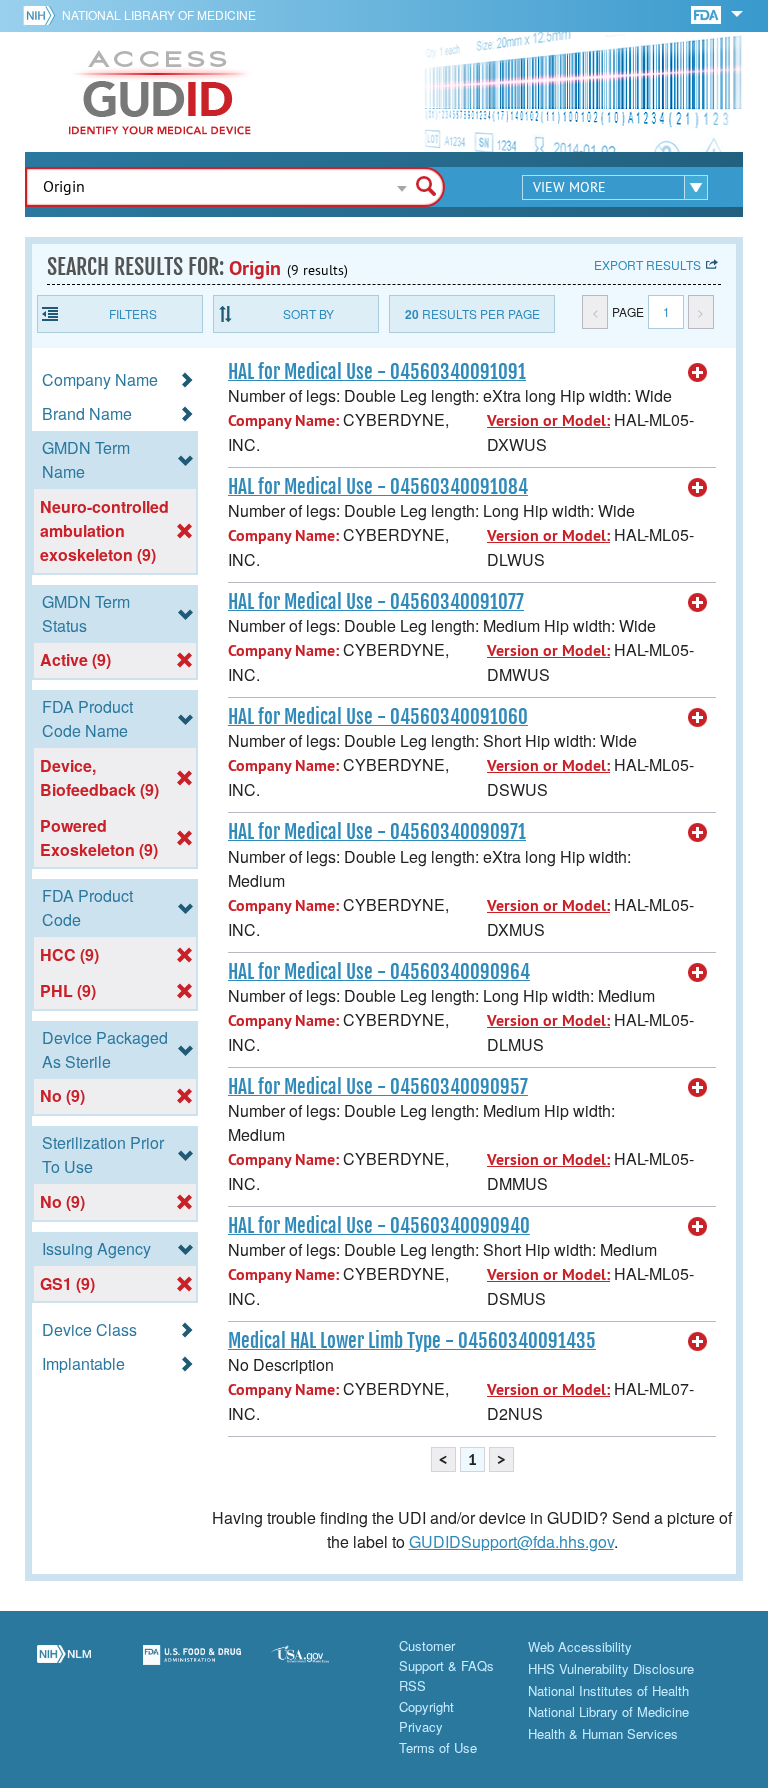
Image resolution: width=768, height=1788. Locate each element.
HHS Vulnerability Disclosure (611, 1668)
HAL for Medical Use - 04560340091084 (378, 487)
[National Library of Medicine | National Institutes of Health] (64, 1667)
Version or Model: (548, 420)
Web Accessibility (580, 1646)
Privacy (421, 1726)
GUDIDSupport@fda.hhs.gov (511, 1541)
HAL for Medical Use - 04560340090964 (379, 972)
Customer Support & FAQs (446, 1655)
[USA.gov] (320, 1667)
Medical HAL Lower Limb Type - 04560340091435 (412, 1341)
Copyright (426, 1706)
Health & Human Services (603, 1733)
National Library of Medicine (159, 14)
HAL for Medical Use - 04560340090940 (379, 1226)
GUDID (160, 92)
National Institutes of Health (608, 1690)
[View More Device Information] (698, 373)
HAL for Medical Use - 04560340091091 (377, 372)
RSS (412, 1685)
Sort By (308, 313)
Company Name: (283, 420)
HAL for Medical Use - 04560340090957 (378, 1087)
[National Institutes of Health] (42, 15)
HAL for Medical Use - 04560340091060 (378, 717)
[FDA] (707, 13)
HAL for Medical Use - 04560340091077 (376, 602)
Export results (647, 264)
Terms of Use (438, 1747)
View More (569, 187)
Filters (133, 313)
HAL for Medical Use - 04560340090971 (377, 832)
